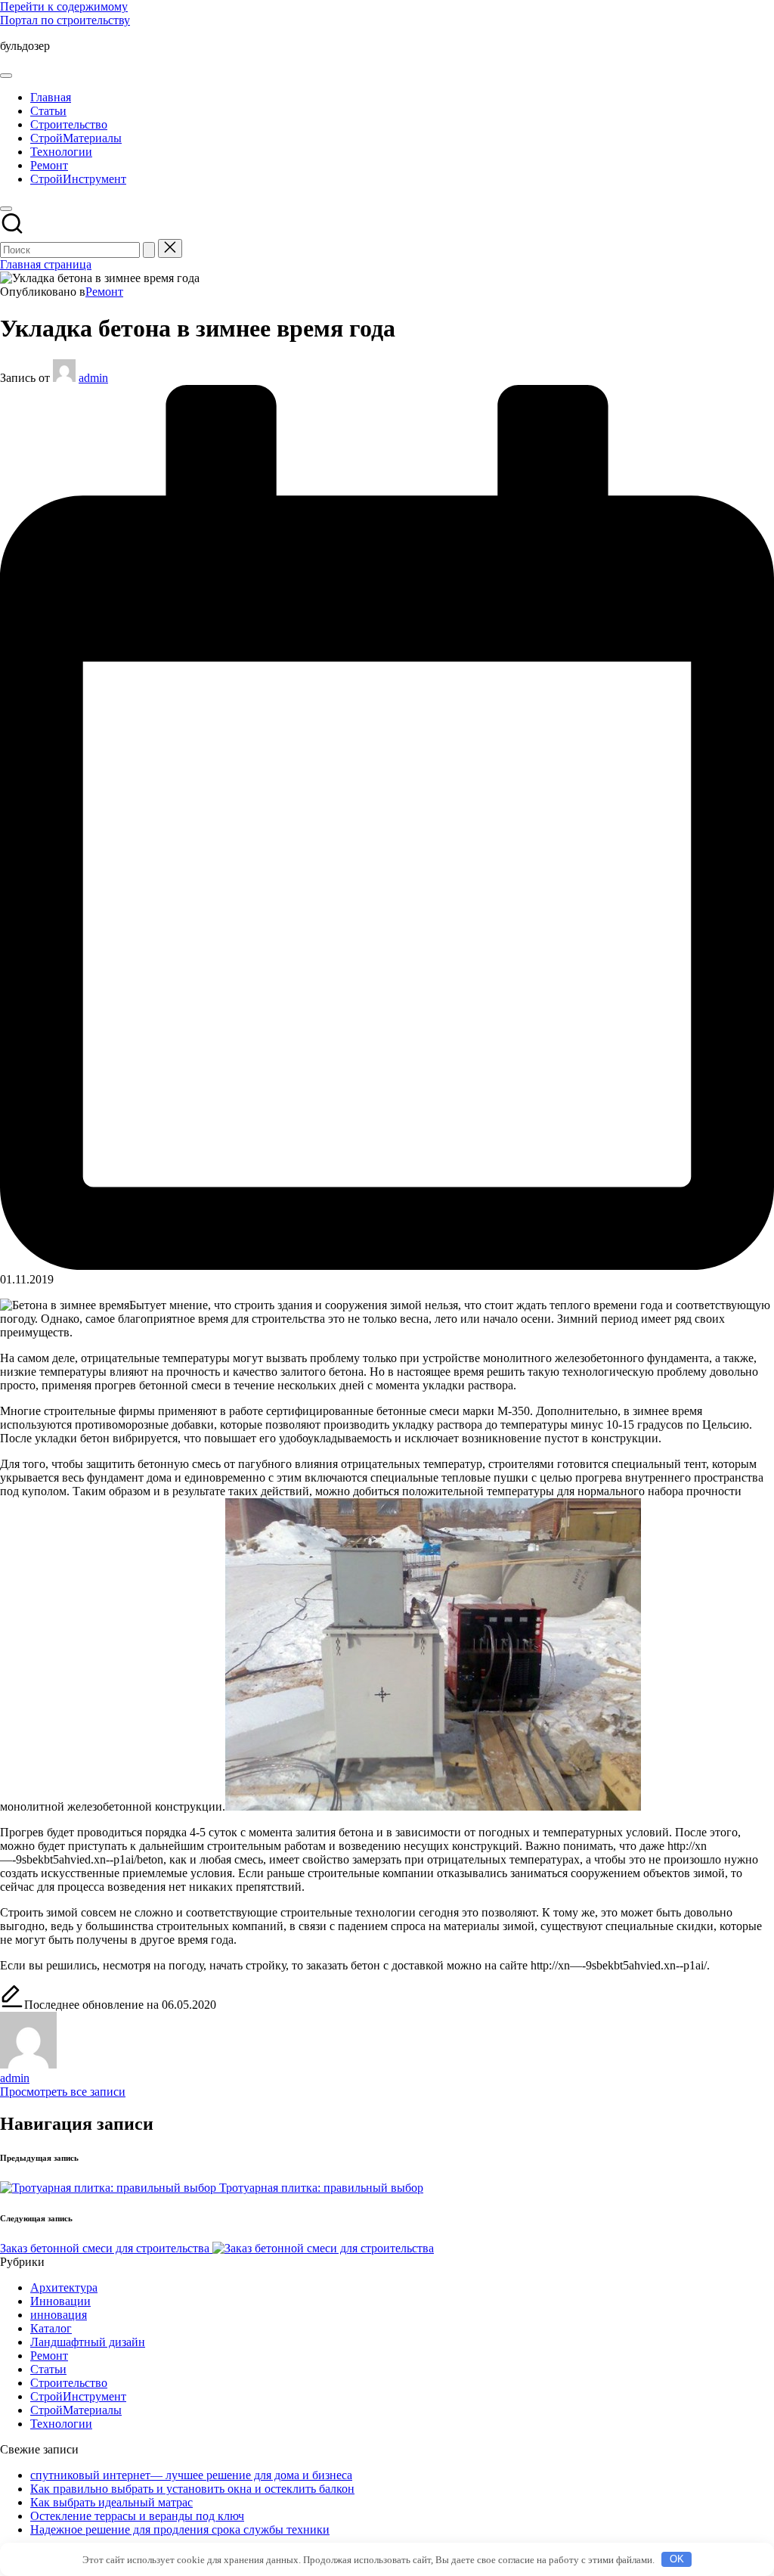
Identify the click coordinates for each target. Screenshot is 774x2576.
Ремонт (104, 292)
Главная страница (46, 264)
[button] (149, 250)
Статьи (48, 2369)
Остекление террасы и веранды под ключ (137, 2516)
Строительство (69, 2383)
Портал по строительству (65, 20)
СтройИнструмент (78, 2396)
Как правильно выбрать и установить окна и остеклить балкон (192, 2489)
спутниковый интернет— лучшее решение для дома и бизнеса (191, 2475)
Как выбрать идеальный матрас (111, 2502)
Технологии (61, 2424)
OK (677, 2559)
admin (15, 2078)
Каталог (51, 2328)
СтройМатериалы (76, 2410)
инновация (59, 2315)
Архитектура (64, 2287)
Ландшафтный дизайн (88, 2342)
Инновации (60, 2301)
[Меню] (6, 76)
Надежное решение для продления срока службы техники (180, 2529)
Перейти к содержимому (64, 6)
